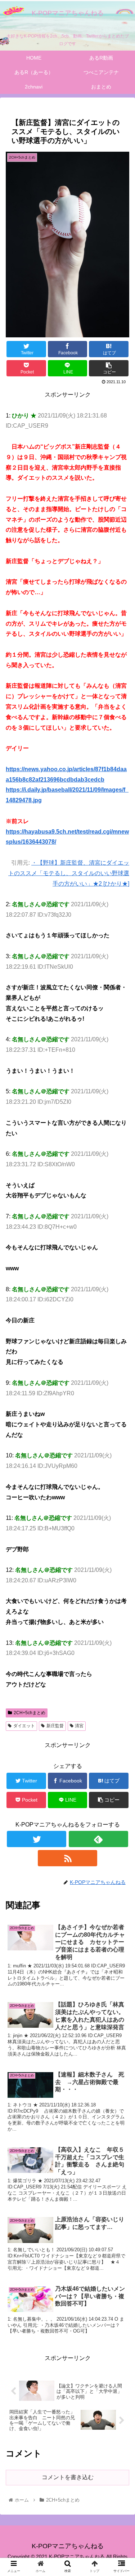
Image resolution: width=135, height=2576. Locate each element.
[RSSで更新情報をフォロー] (67, 1858)
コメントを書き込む (68, 2477)
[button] (121, 1367)
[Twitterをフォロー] (37, 1839)
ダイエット (24, 1726)
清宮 (79, 1726)
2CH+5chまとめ (30, 1713)
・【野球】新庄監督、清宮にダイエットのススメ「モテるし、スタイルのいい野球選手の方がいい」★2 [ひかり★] (69, 873)
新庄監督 (55, 1726)
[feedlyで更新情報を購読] (98, 1839)
